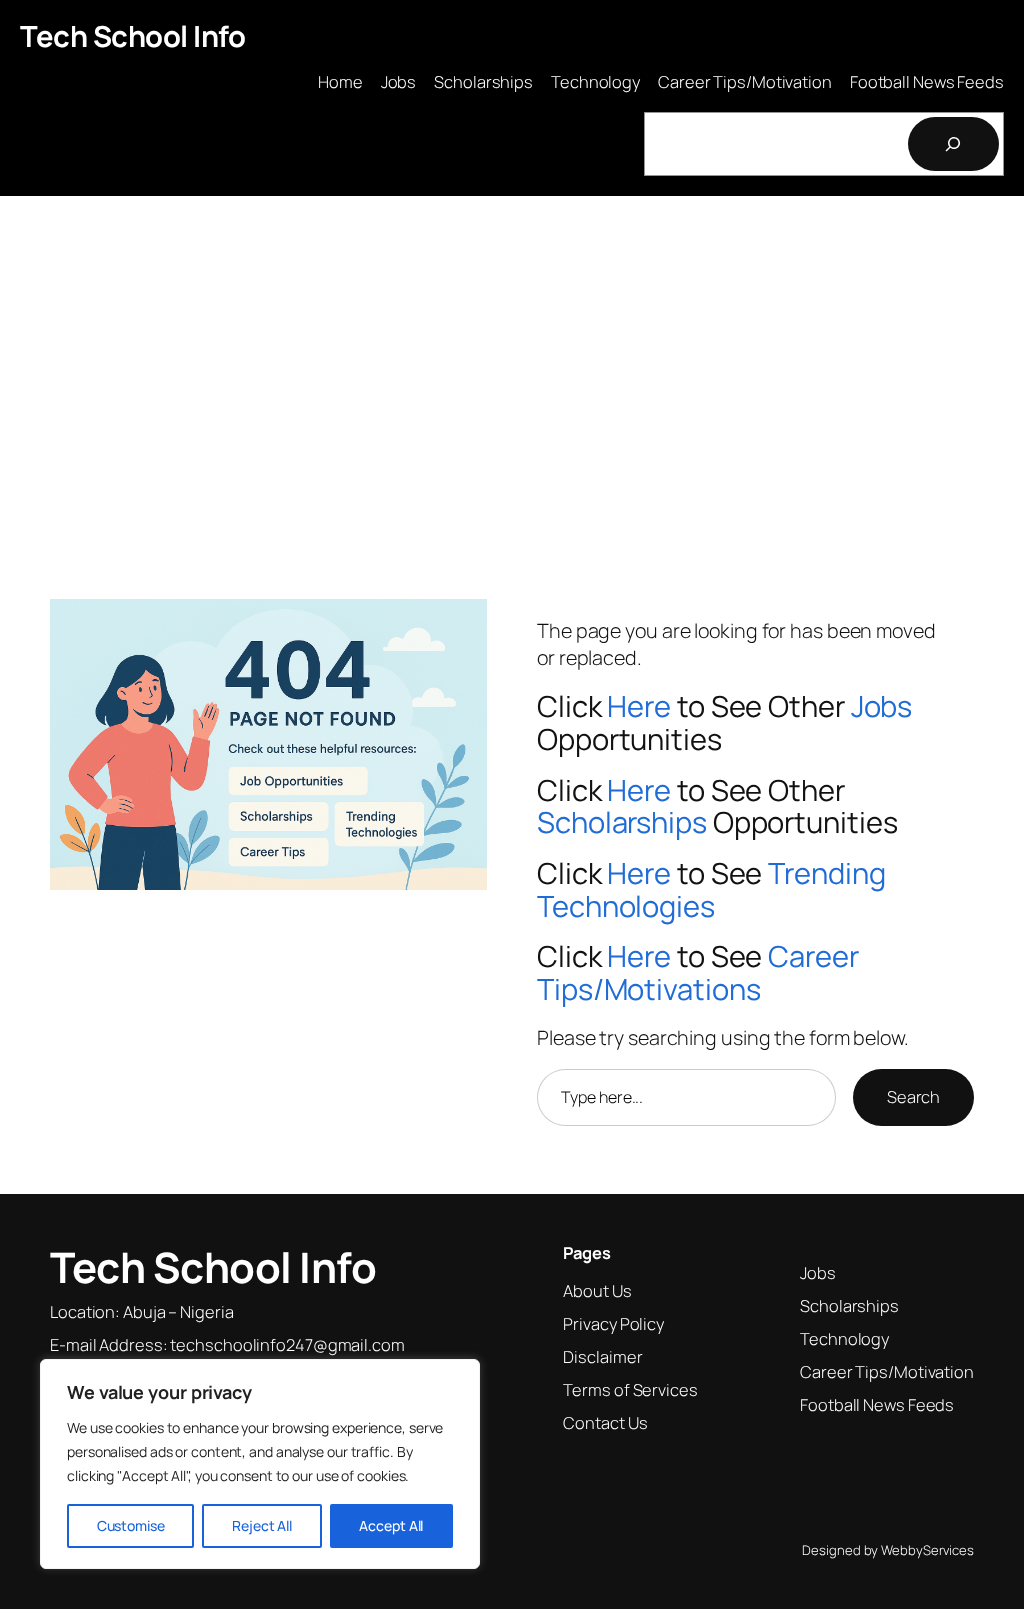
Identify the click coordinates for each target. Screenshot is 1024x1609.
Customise (131, 1525)
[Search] (954, 144)
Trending (826, 873)
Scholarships (622, 822)
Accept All (391, 1525)
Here (639, 706)
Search (913, 1097)
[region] (260, 1464)
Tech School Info (132, 36)
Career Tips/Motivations (698, 972)
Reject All (262, 1525)
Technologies (626, 906)
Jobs (882, 706)
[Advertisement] (512, 363)
